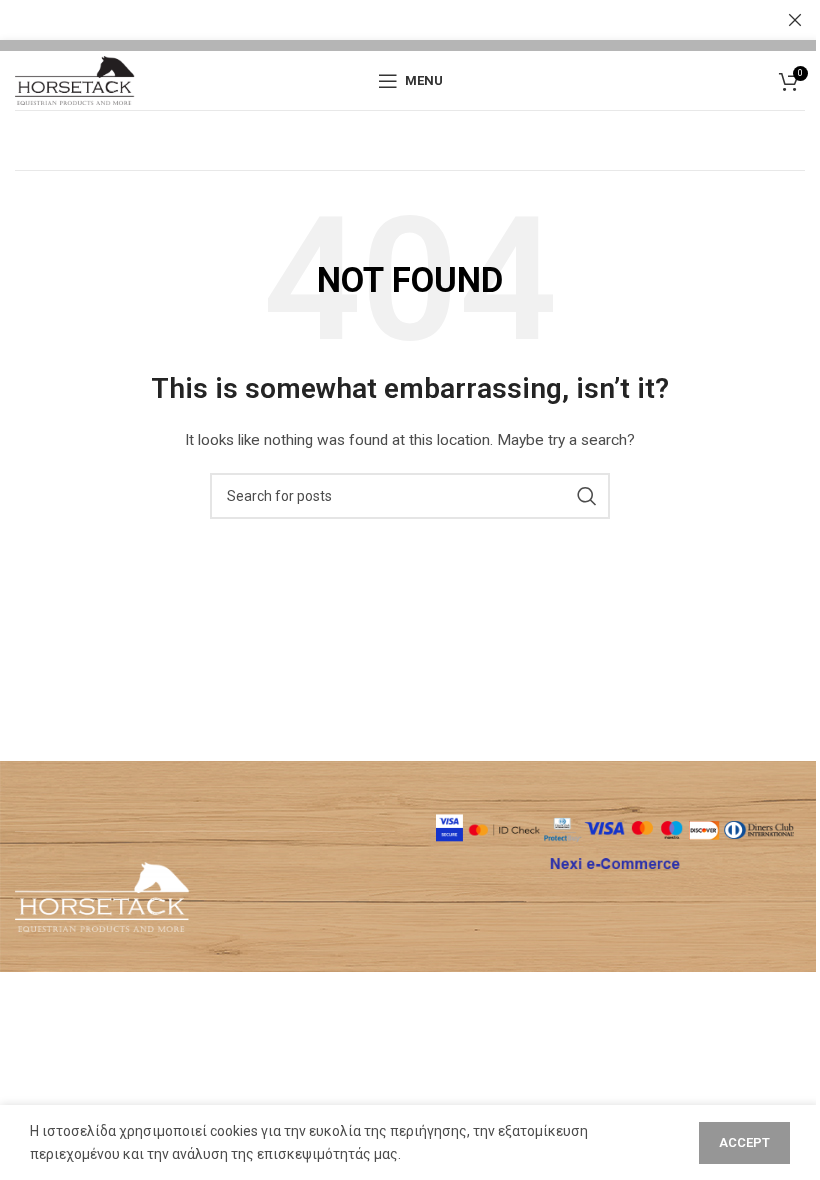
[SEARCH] (587, 496)
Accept (744, 1142)
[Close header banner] (795, 20)
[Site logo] (75, 79)
